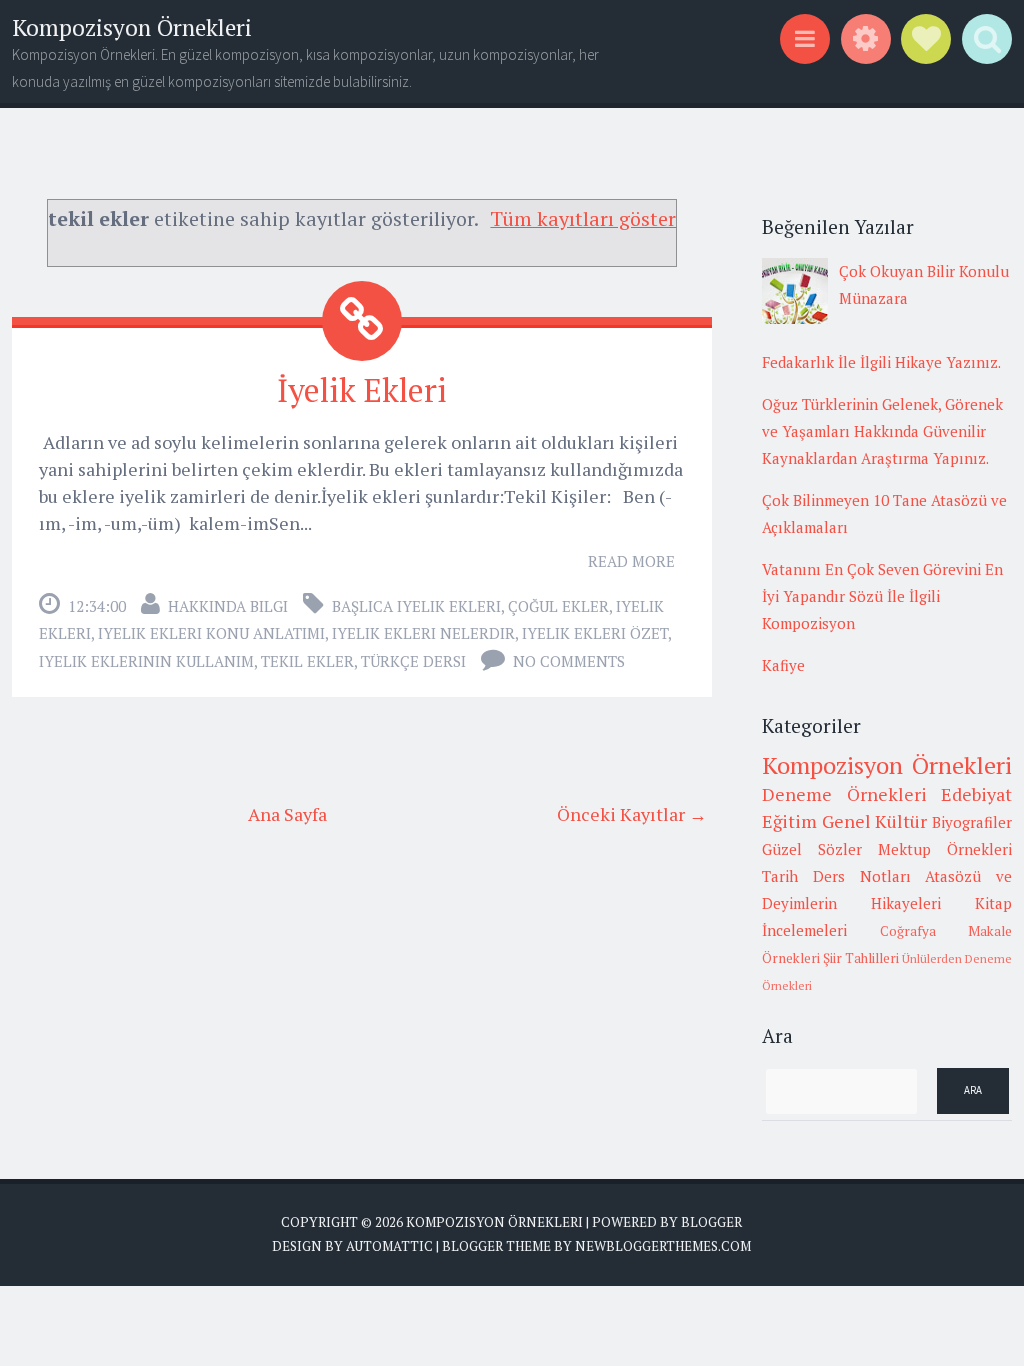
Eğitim (789, 821)
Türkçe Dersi (413, 661)
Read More (631, 561)
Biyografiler (972, 822)
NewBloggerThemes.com (663, 1246)
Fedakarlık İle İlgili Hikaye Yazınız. (881, 362)
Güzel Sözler (812, 849)
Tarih (780, 876)
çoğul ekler (558, 606)
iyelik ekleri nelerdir (423, 633)
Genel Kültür (875, 821)
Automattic (389, 1246)
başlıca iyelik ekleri (416, 606)
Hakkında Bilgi (228, 606)
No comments (569, 661)
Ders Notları (862, 876)
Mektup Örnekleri (945, 849)
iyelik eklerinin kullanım (146, 661)
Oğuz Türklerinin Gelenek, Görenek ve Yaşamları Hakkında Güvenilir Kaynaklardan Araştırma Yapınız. (882, 431)
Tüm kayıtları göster (583, 218)
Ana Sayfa (287, 814)
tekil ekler (307, 661)
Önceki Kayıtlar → (632, 814)
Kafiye (783, 665)
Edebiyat (976, 794)
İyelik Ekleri (362, 390)
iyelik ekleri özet (595, 633)
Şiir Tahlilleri (861, 958)
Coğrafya (908, 931)
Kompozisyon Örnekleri (132, 27)
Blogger (711, 1222)
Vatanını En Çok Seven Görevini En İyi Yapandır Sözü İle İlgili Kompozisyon (882, 596)
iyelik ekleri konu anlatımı (211, 633)
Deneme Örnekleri (844, 794)
